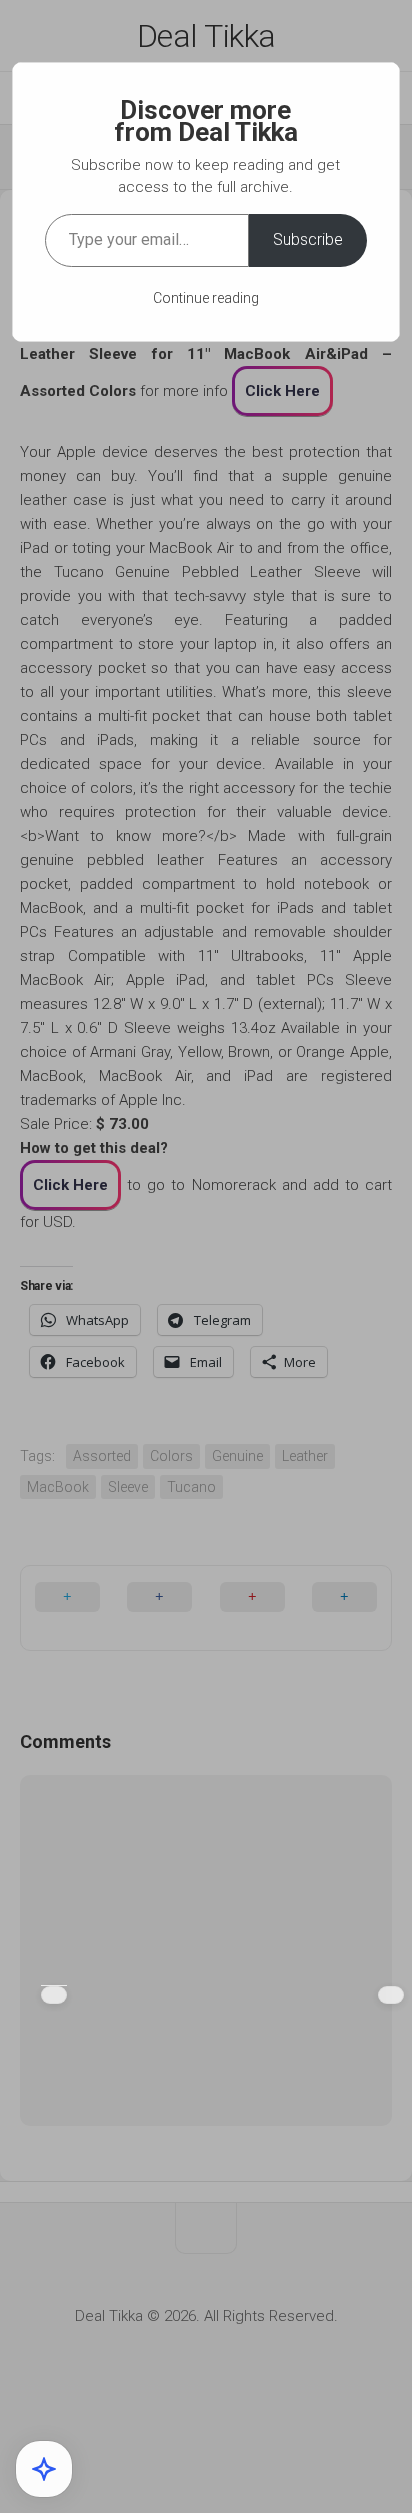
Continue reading (206, 298)
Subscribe (308, 239)
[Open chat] (44, 2469)
